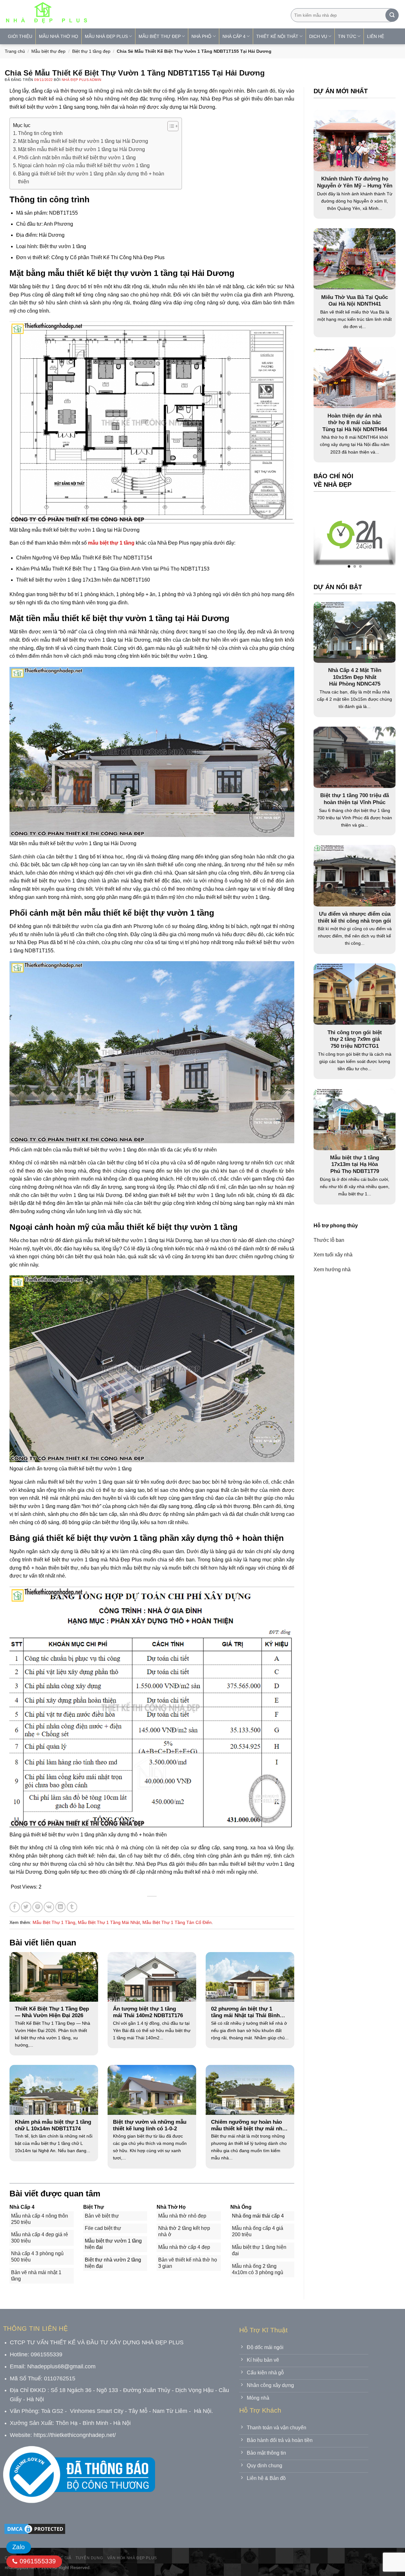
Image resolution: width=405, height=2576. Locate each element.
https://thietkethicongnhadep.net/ (75, 2435)
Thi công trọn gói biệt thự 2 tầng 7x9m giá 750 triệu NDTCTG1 (355, 1039)
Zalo (19, 2547)
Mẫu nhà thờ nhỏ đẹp (182, 2216)
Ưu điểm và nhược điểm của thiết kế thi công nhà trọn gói (355, 917)
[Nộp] (392, 15)
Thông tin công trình (40, 133)
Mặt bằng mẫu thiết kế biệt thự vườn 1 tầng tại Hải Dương (83, 141)
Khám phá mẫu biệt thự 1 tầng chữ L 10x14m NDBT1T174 (53, 2125)
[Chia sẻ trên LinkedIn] (61, 1907)
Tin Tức (347, 36)
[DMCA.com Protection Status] (35, 2528)
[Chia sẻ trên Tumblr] (72, 1907)
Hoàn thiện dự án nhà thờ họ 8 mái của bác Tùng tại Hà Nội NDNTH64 (355, 423)
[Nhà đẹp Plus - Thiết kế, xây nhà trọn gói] (88, 14)
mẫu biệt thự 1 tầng (111, 543)
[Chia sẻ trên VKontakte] (49, 1907)
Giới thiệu (20, 36)
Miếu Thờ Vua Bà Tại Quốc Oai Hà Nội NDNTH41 (355, 301)
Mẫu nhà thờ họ (59, 36)
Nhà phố (201, 36)
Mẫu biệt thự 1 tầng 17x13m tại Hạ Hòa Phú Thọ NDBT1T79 (355, 1164)
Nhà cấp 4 (234, 36)
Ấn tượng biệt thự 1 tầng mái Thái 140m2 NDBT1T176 (148, 2012)
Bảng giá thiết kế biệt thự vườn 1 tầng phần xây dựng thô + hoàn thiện (91, 178)
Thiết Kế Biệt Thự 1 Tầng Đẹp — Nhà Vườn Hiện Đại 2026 (52, 2012)
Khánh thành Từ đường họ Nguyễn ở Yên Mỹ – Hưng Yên (355, 182)
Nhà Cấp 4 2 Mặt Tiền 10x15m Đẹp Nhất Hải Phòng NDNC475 (355, 677)
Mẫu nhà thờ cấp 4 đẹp (184, 2247)
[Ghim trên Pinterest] (37, 1907)
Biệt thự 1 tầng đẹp (91, 51)
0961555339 (37, 2561)
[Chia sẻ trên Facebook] (15, 1907)
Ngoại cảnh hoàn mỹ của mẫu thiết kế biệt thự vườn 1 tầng (84, 165)
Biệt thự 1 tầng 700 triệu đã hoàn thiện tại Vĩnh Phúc (355, 799)
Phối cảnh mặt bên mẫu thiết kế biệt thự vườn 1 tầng (77, 158)
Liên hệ (376, 36)
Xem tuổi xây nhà (333, 1255)
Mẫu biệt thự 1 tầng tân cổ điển (177, 1922)
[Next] (378, 536)
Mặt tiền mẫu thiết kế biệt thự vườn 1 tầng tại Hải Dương (81, 149)
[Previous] (331, 536)
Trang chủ (15, 51)
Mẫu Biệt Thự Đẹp (160, 36)
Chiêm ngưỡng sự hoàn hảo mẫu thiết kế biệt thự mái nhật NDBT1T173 (249, 2126)
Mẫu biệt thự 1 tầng (54, 1922)
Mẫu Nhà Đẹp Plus (106, 36)
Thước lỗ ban (329, 1240)
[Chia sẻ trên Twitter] (26, 1907)
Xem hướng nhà (332, 1269)
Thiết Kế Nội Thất (277, 36)
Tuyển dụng (89, 2558)
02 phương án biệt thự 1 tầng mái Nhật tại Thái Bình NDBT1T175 (245, 2012)
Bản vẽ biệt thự (102, 2216)
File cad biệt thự (103, 2228)
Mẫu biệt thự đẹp (48, 51)
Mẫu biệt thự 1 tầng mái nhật (109, 1922)
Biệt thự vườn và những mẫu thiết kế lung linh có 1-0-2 (150, 2125)
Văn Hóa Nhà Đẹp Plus (132, 2558)
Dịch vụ (318, 36)
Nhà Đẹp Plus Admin (82, 80)
